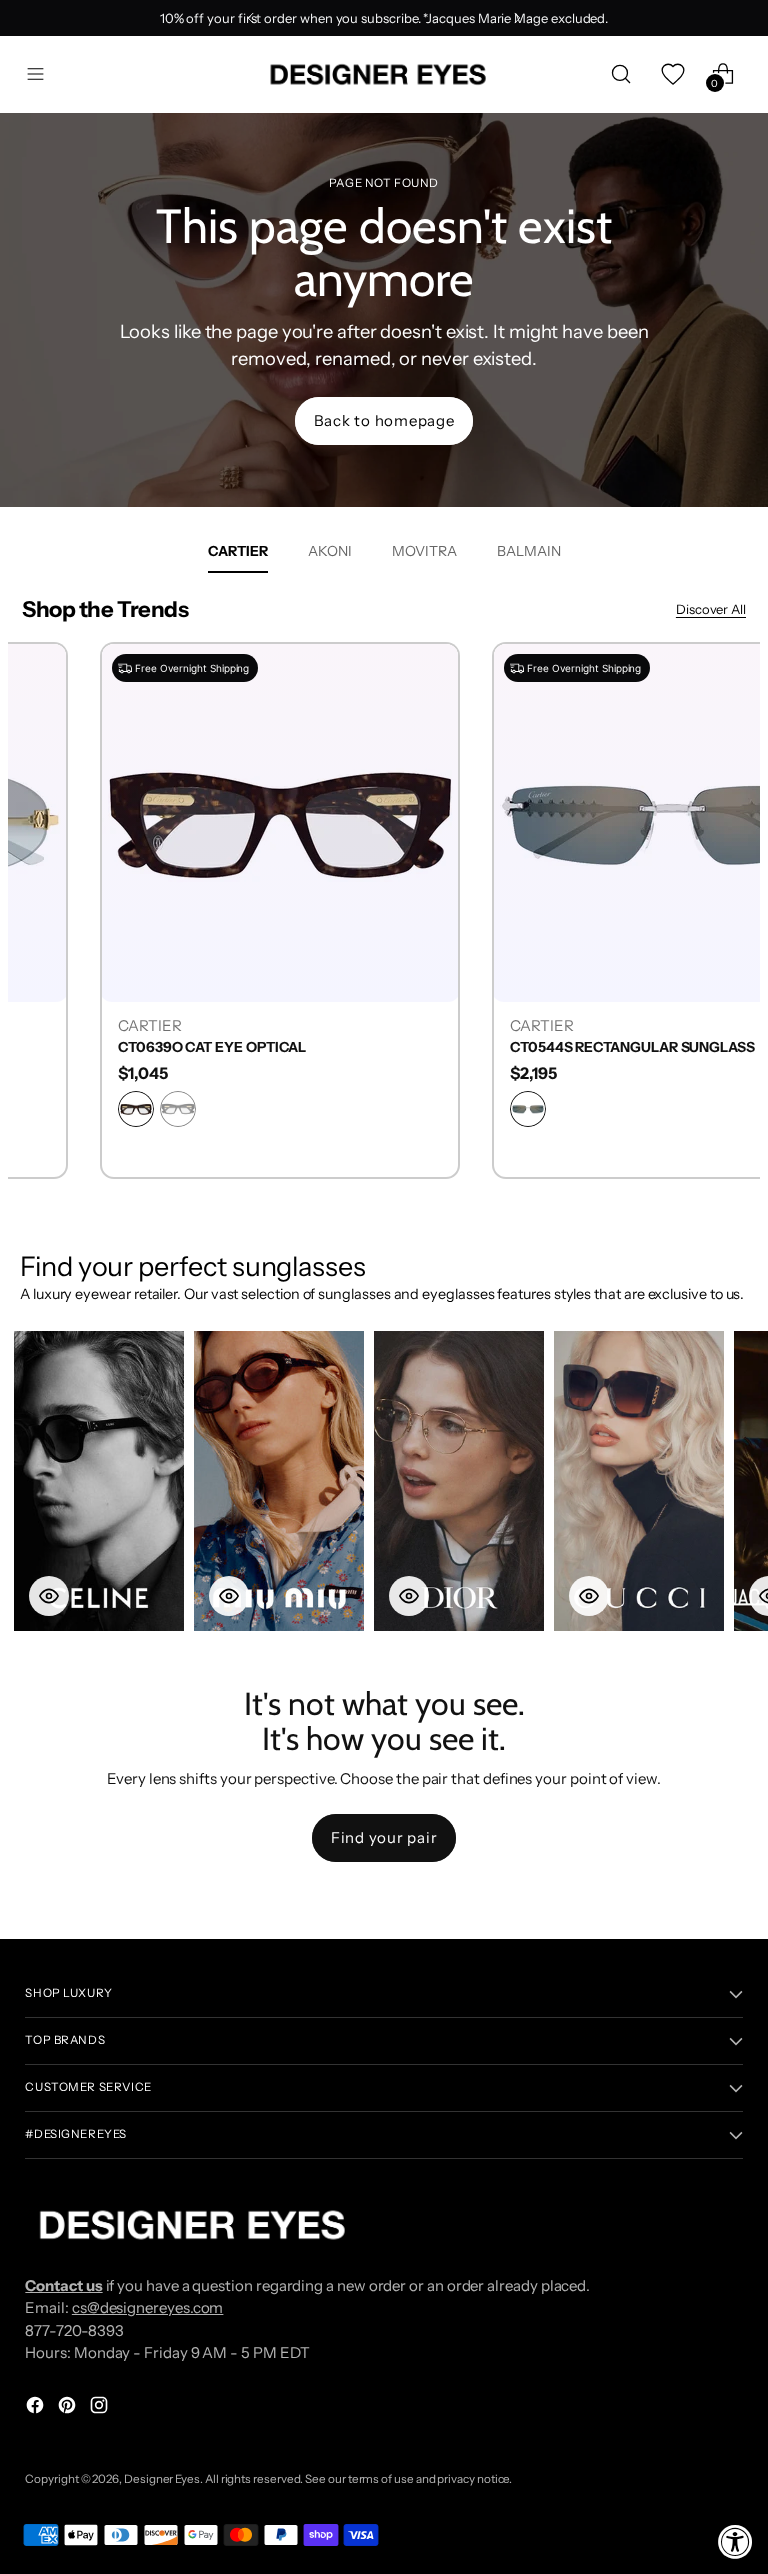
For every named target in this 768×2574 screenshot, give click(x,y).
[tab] (238, 551)
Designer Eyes (162, 2479)
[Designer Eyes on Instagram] (101, 2408)
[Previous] (251, 18)
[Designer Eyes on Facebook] (37, 2408)
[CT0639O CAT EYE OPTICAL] (188, 822)
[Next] (517, 18)
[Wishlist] (672, 74)
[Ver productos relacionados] (49, 1596)
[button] (99, 1481)
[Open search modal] (621, 74)
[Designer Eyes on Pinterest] (69, 2408)
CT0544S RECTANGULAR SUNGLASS (540, 1047)
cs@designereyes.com (148, 2307)
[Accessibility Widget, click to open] (735, 2541)
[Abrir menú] (35, 74)
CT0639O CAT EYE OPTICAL (120, 1047)
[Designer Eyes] (380, 74)
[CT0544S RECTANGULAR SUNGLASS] (580, 822)
